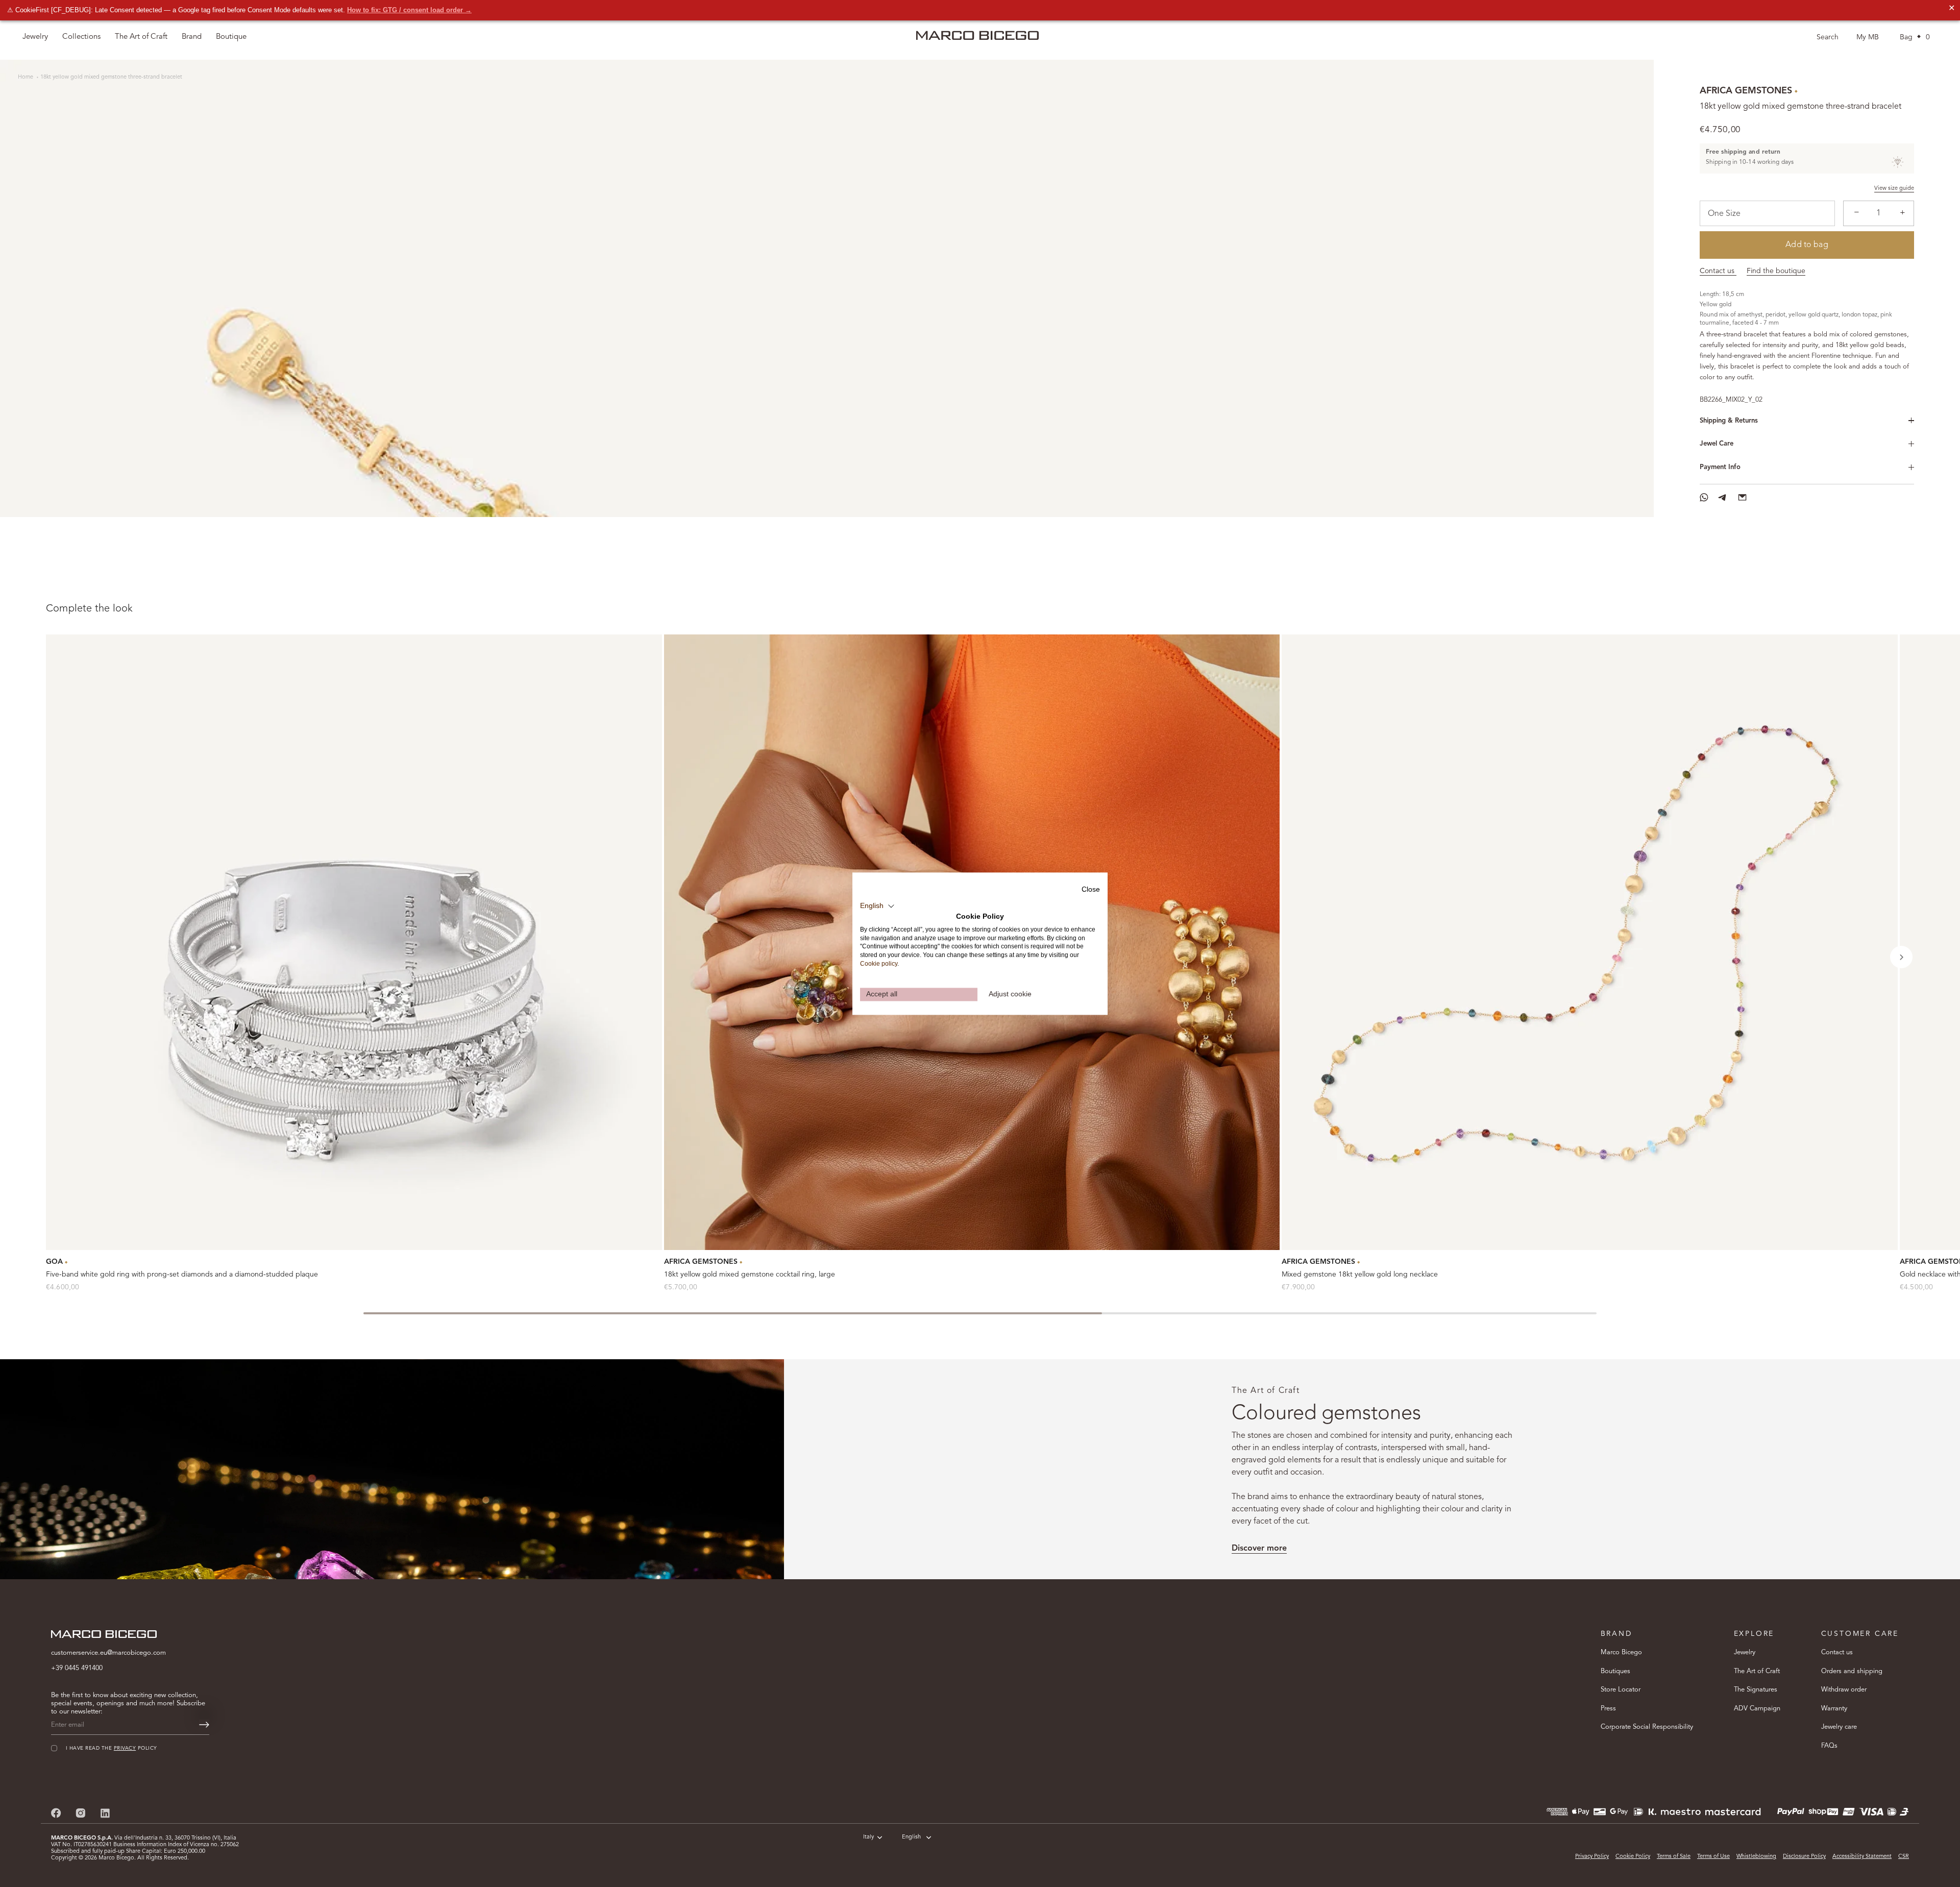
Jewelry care (1839, 1727)
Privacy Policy (1592, 1857)
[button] (1901, 957)
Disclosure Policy (1804, 1857)
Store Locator (1621, 1690)
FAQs (1829, 1745)
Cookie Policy (1633, 1857)
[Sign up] (204, 1725)
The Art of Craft (141, 37)
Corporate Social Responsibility (1647, 1727)
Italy (868, 1837)
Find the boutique (1776, 271)
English (911, 1837)
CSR (1904, 1857)
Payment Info (1720, 467)
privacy (125, 1748)
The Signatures (1756, 1690)
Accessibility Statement (1862, 1857)
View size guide (1894, 189)
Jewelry (1745, 1652)
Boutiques (1615, 1671)
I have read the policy (112, 1748)
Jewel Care (1717, 444)
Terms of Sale (1674, 1857)
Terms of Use (1713, 1857)
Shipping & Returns (1729, 421)
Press (1608, 1708)
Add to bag (1807, 245)
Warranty (1834, 1708)
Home (26, 77)
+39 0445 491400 (77, 1668)
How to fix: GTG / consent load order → (409, 10)
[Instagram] (81, 1813)
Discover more (1259, 1549)
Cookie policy (879, 964)
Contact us (1718, 271)
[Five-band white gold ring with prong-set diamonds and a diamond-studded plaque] (354, 942)
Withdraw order (1844, 1690)
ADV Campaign (1757, 1708)
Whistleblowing (1756, 1857)
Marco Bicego (1621, 1652)
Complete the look (89, 609)
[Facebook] (56, 1813)
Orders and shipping (1852, 1671)
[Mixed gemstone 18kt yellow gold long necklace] (1590, 942)
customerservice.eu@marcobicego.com (108, 1653)
